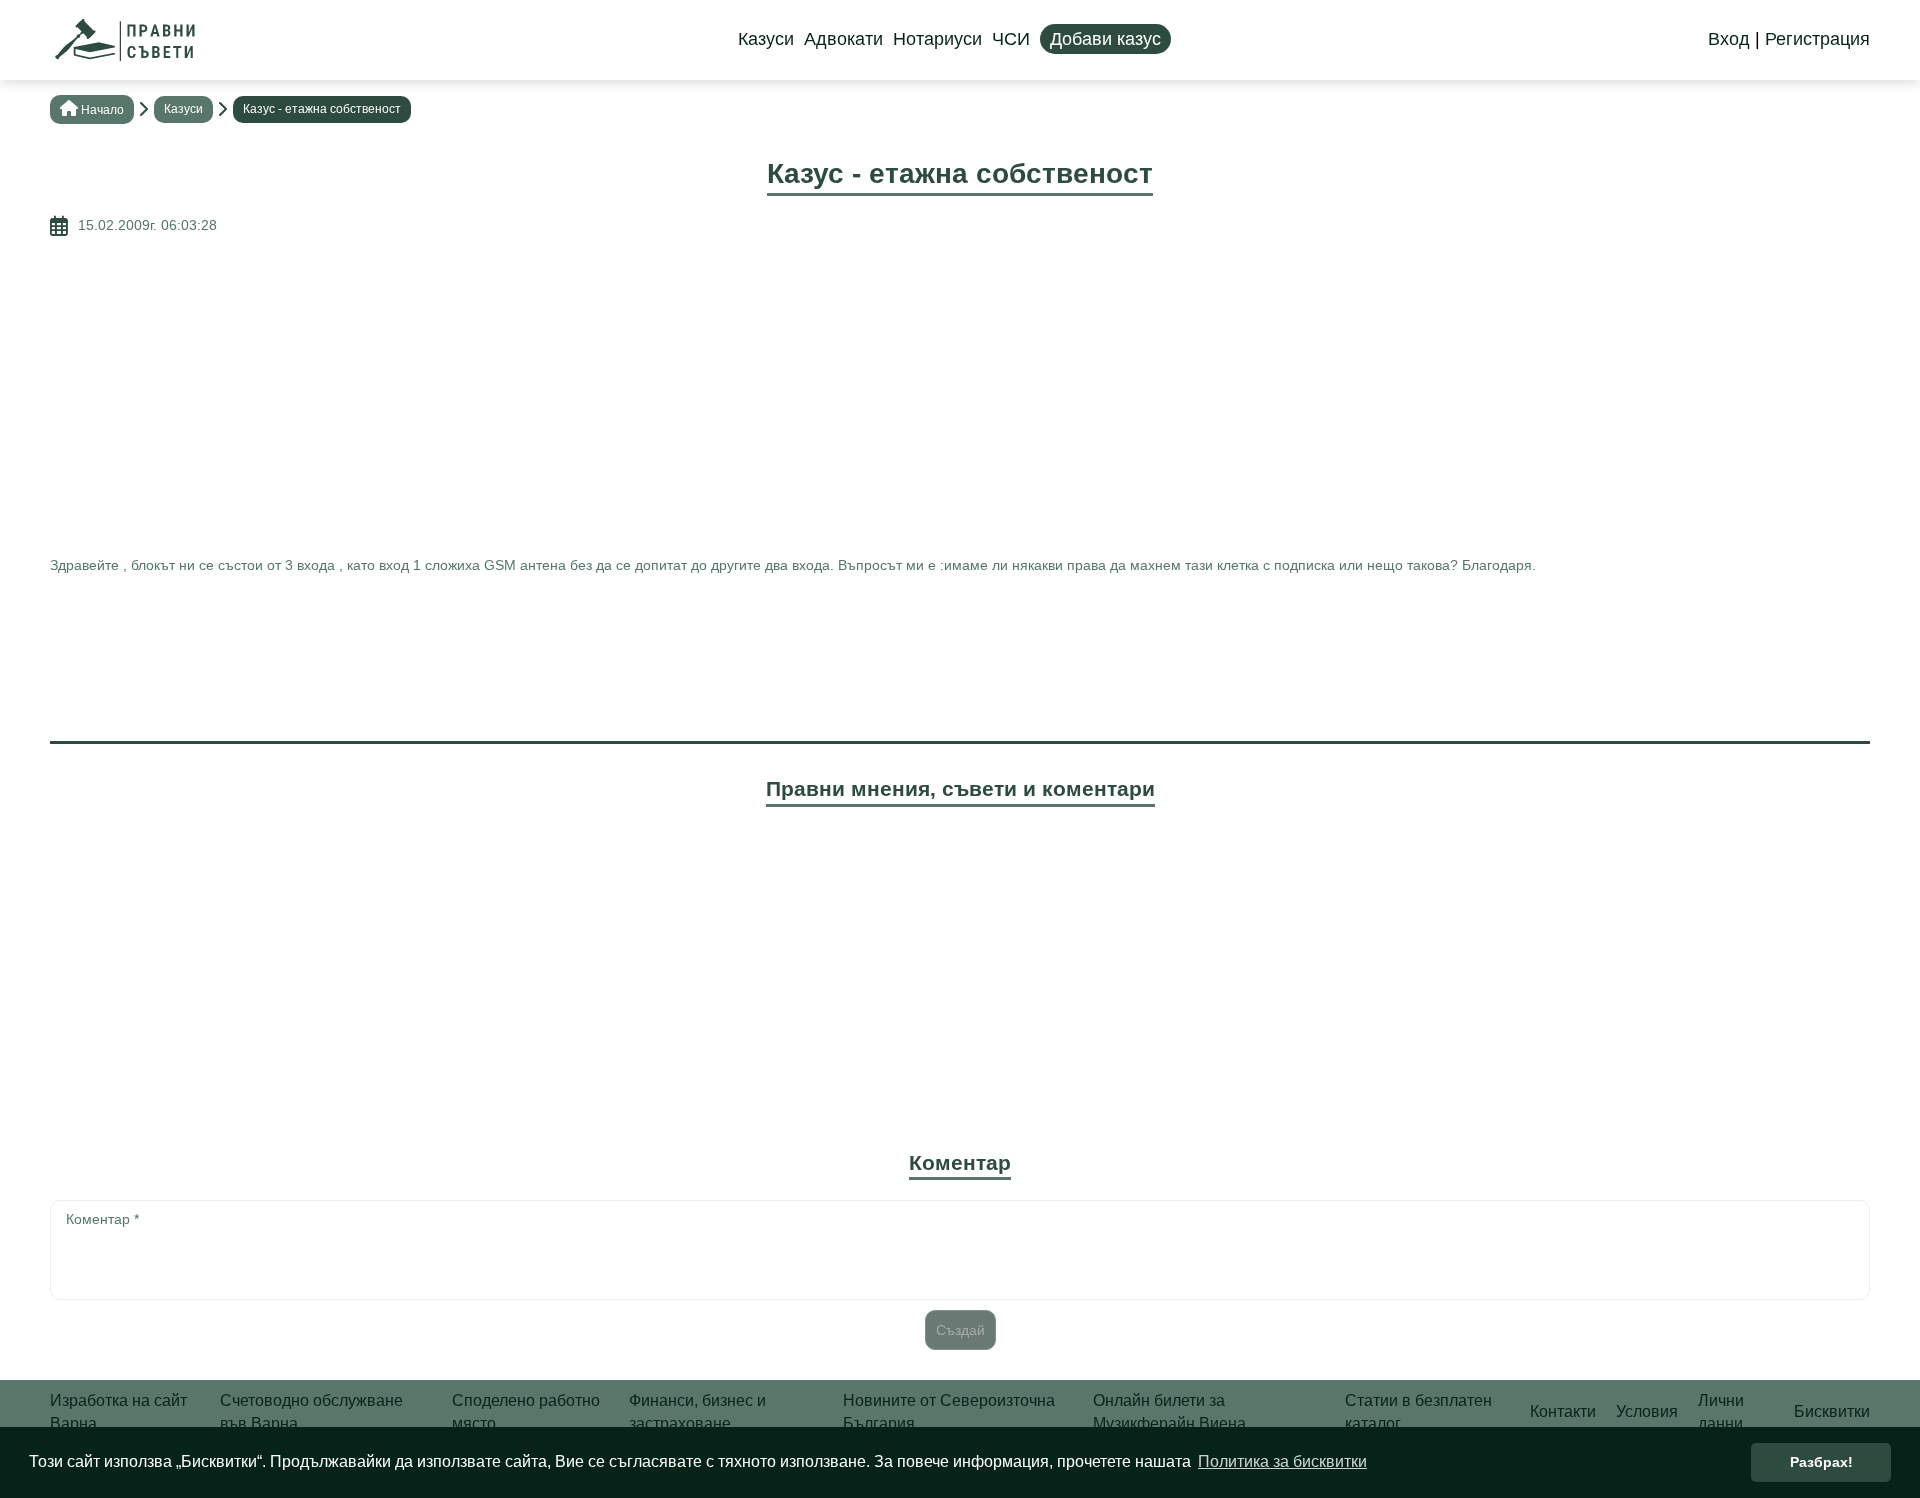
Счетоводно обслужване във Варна (311, 1411)
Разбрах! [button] (1821, 1462)
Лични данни (1721, 1411)
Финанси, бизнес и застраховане (697, 1411)
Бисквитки (1832, 1411)
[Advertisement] (960, 396)
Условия (1647, 1411)
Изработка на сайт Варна (118, 1411)
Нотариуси (937, 39)
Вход (1729, 39)
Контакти (1563, 1411)
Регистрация (1817, 39)
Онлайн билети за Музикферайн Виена (1169, 1411)
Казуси (766, 39)
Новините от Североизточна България (949, 1411)
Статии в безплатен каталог (1418, 1411)
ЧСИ (1011, 39)
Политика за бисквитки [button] (1282, 1461)
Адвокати (843, 39)
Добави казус (1105, 39)
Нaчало (102, 110)
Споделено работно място (526, 1411)
